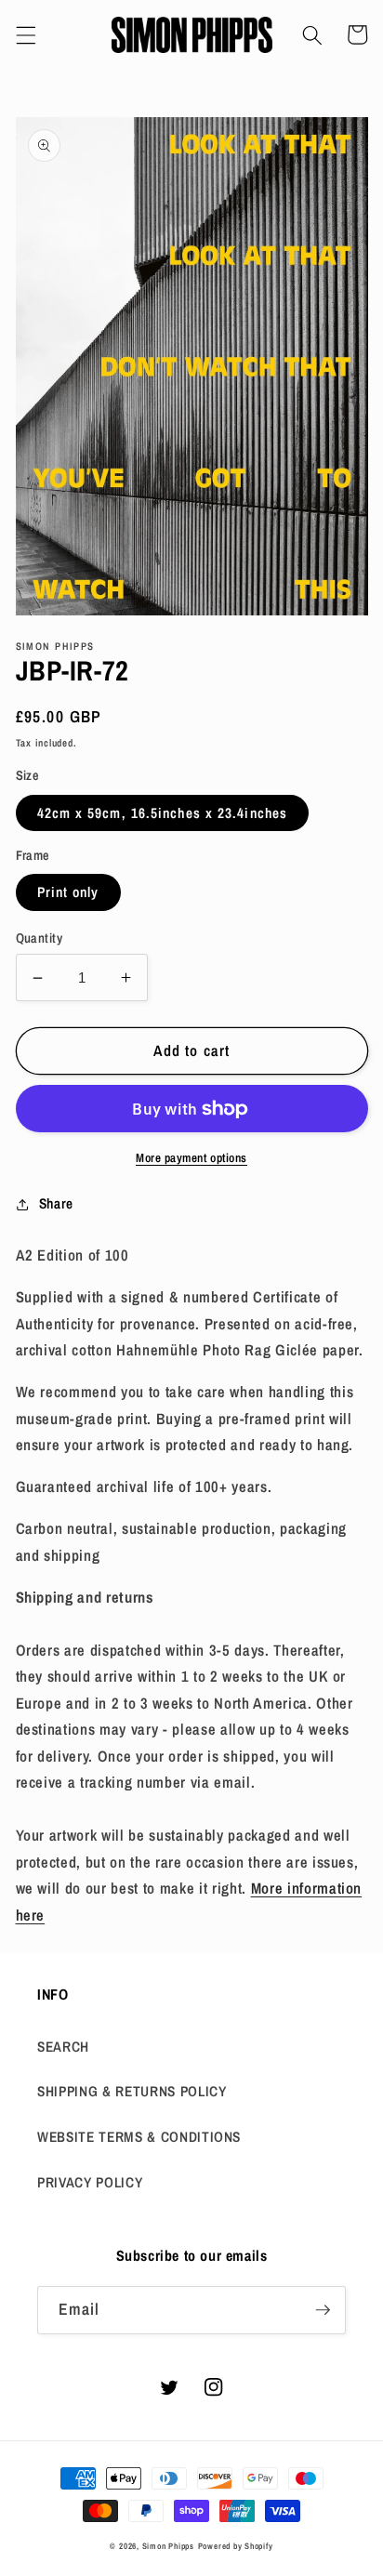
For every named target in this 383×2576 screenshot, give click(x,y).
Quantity (40, 938)
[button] (25, 34)
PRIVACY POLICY (90, 2182)
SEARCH (63, 2047)
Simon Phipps (168, 2546)
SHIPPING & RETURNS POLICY (132, 2091)
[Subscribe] (323, 2310)
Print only (68, 892)
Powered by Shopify (236, 2546)
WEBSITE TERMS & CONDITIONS (139, 2137)
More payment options (191, 1157)
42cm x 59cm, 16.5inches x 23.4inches (163, 813)
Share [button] (56, 1203)
